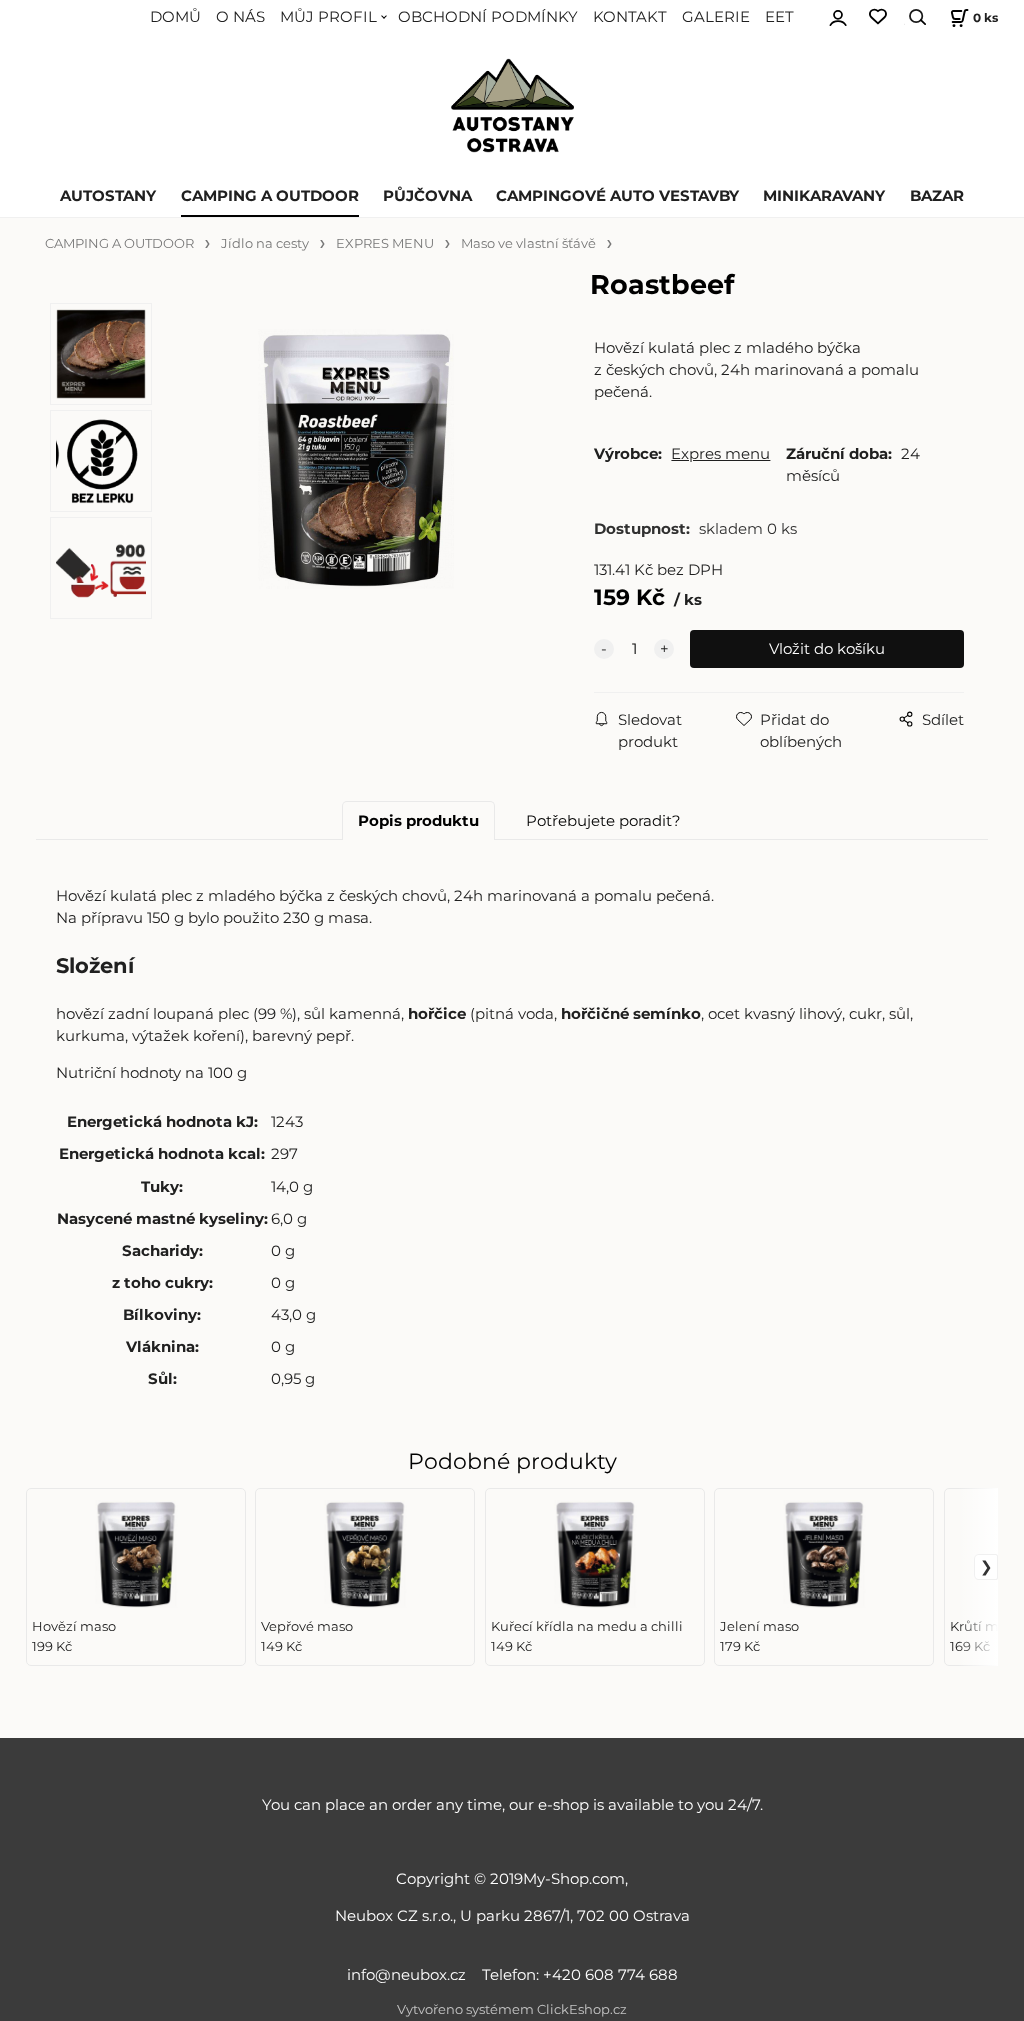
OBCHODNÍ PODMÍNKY (488, 17)
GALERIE (716, 17)
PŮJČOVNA (427, 196)
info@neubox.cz (410, 1975)
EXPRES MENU (385, 243)
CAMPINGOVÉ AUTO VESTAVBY (617, 196)
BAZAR (937, 196)
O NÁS (240, 17)
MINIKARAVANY (824, 196)
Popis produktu (418, 821)
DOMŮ (175, 17)
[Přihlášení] (838, 15)
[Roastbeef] (355, 469)
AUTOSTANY (108, 196)
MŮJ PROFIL (328, 17)
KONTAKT (630, 17)
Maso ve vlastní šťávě (528, 243)
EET (779, 17)
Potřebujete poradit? (603, 821)
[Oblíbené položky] (878, 17)
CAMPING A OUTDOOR (270, 196)
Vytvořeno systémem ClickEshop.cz (512, 2009)
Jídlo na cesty (265, 243)
